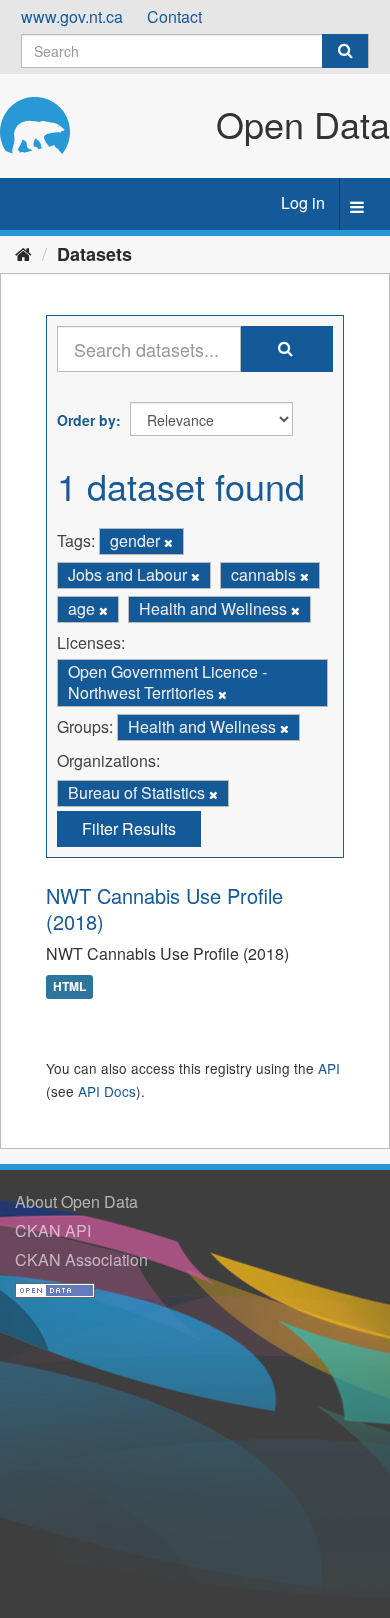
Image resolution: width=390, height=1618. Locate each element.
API (329, 1068)
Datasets (94, 254)
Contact (174, 16)
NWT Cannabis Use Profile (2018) (164, 908)
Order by (86, 420)
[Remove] (168, 542)
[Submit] (345, 51)
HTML (69, 986)
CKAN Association (81, 1259)
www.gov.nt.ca (72, 16)
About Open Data (76, 1201)
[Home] (23, 253)
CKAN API (53, 1230)
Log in (303, 202)
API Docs (107, 1091)
